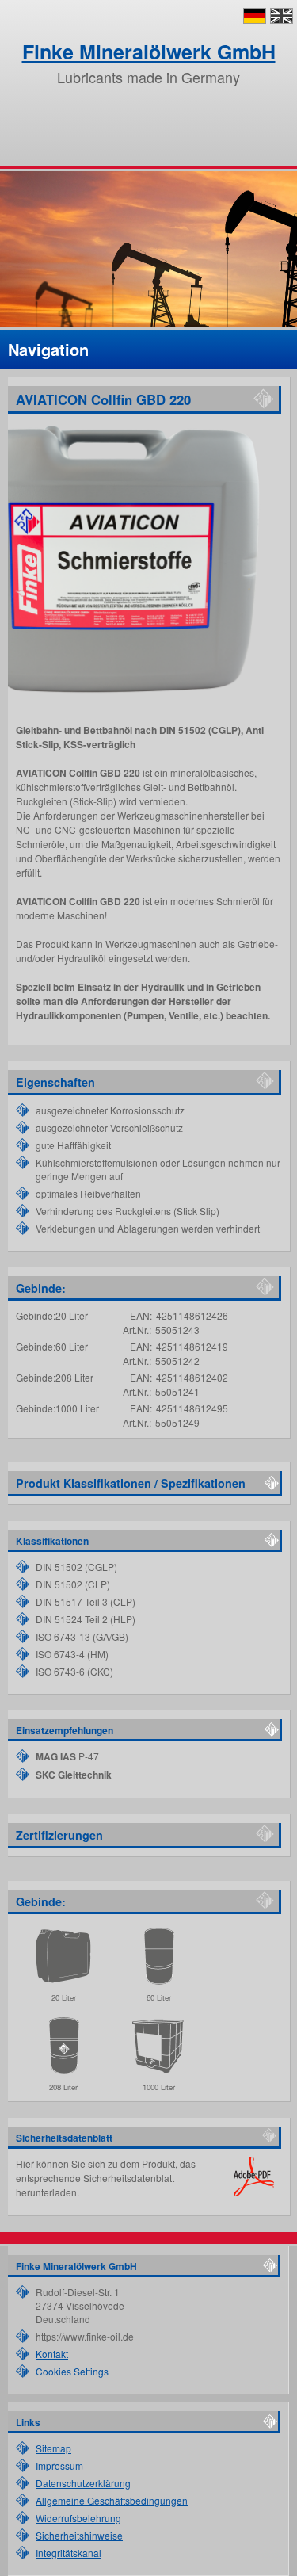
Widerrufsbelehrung (78, 2518)
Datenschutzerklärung (83, 2483)
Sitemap (53, 2448)
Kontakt (52, 2354)
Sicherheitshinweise (79, 2535)
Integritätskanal (69, 2553)
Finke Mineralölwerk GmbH (149, 52)
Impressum (59, 2465)
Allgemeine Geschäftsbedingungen (112, 2500)
